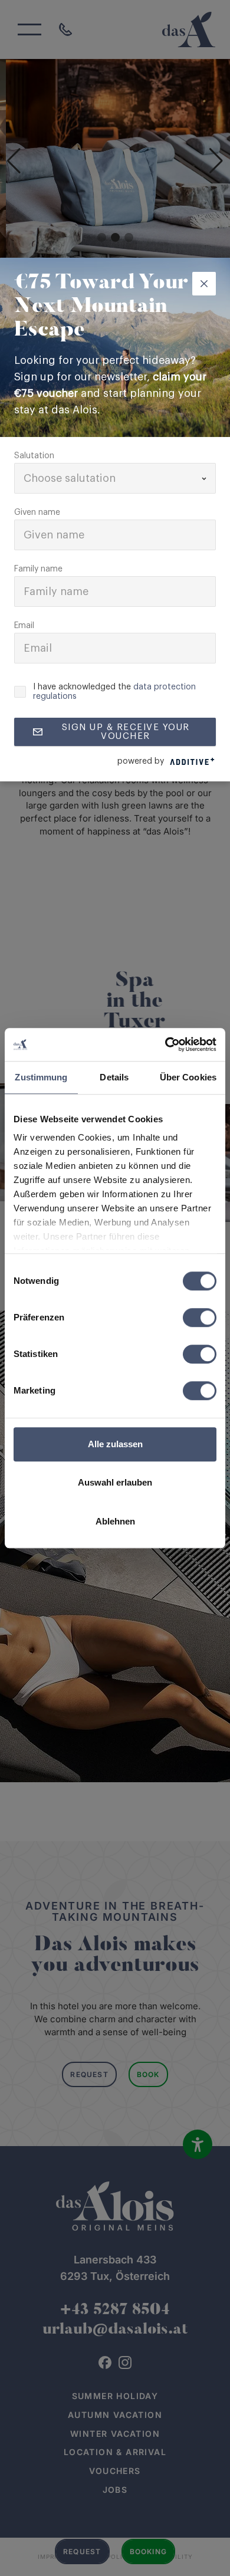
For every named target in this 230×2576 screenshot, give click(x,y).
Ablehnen (115, 1521)
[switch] (200, 1317)
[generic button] (204, 284)
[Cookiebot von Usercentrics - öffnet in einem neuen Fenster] (165, 1044)
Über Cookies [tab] (188, 1077)
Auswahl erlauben (115, 1482)
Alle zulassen (115, 1444)
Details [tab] (114, 1077)
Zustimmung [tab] (41, 1077)
